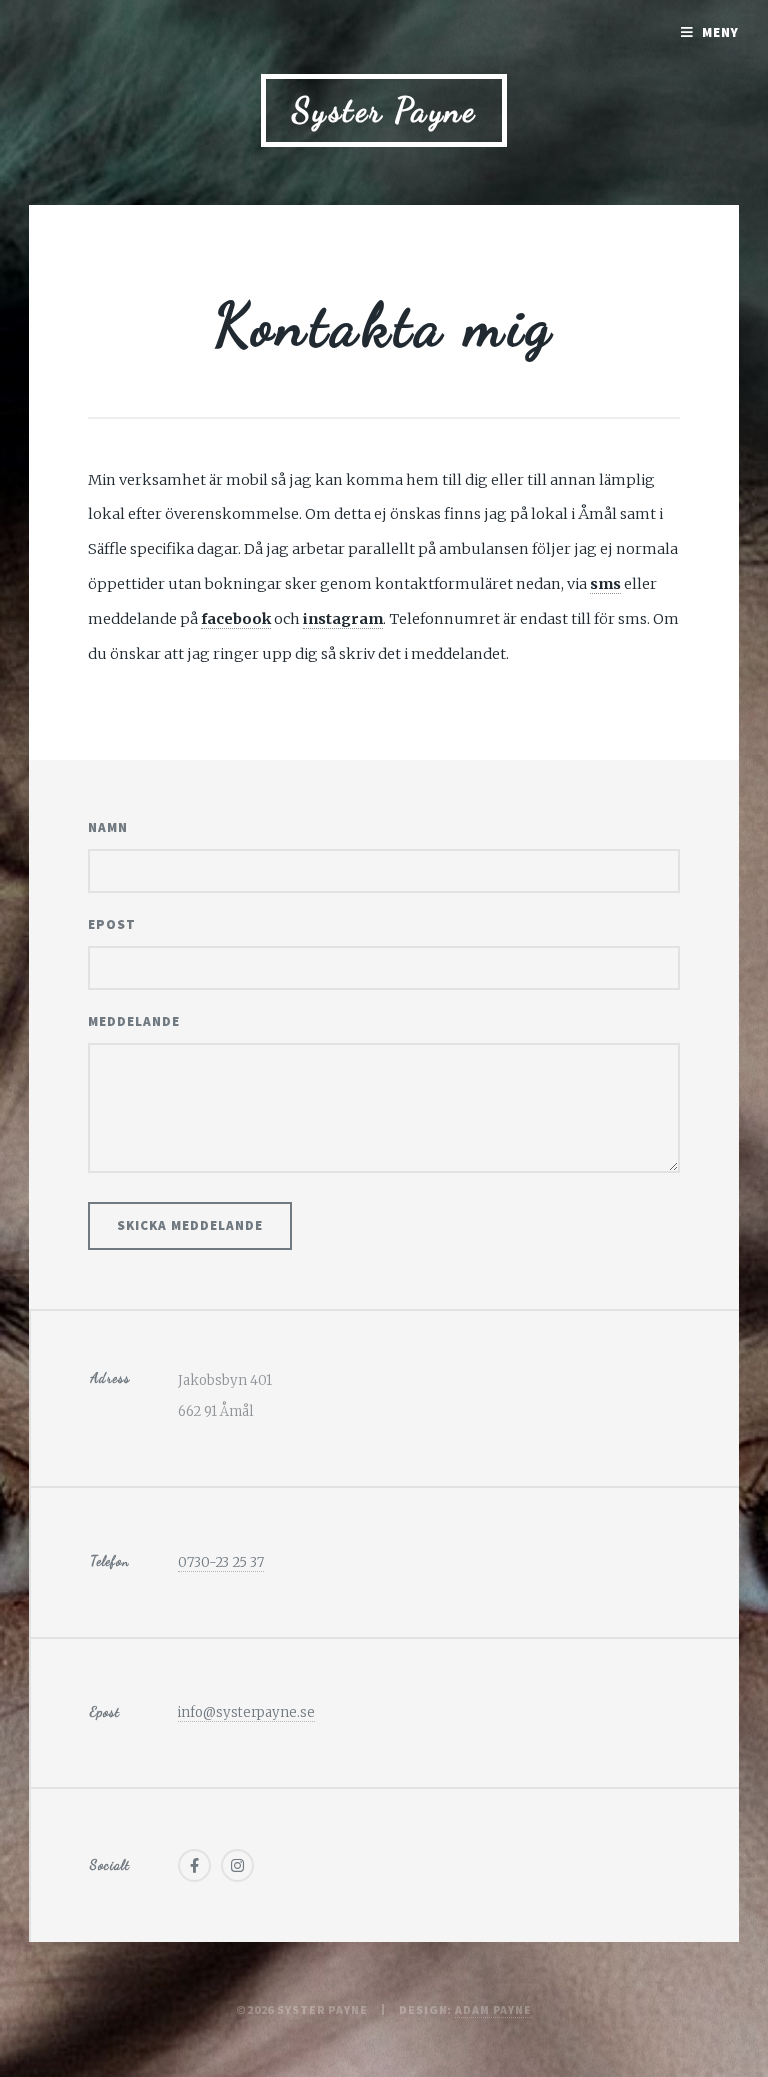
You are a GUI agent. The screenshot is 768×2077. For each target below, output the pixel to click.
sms (605, 584)
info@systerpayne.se (246, 1712)
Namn (108, 827)
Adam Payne (493, 2009)
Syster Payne (384, 110)
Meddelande (134, 1021)
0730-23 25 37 (221, 1562)
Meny (720, 32)
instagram (343, 619)
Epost (112, 924)
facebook (236, 619)
